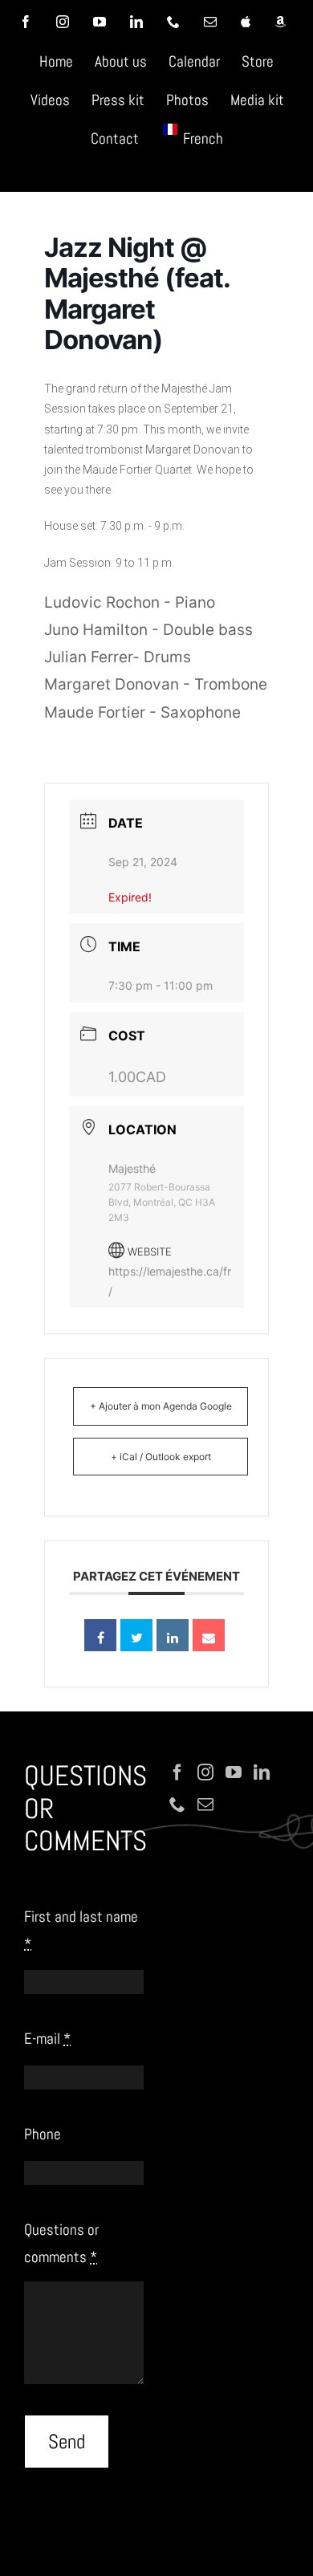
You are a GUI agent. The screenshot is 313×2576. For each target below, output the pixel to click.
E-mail (47, 2039)
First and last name (81, 1930)
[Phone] (177, 1805)
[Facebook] (177, 1772)
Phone (43, 2134)
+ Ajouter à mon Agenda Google (161, 1406)
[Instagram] (205, 1772)
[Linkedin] (173, 1635)
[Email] (209, 1635)
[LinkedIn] (262, 1772)
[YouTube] (234, 1772)
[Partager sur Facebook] (100, 1635)
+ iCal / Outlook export (161, 1457)
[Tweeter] (136, 1635)
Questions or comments (61, 2243)
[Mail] (205, 1805)
